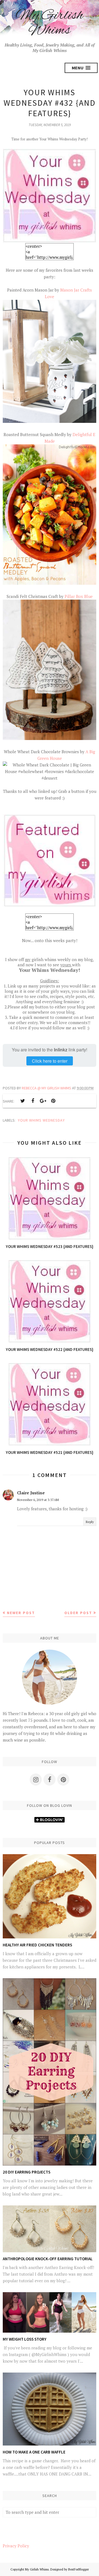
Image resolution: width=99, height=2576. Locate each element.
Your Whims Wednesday (41, 1120)
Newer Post (21, 1613)
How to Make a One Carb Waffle (34, 2452)
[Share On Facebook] (33, 1101)
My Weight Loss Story (25, 2339)
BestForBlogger (79, 2569)
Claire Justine (31, 1493)
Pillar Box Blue (79, 596)
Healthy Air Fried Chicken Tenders (37, 1945)
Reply (90, 1522)
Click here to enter (50, 1061)
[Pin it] (53, 1101)
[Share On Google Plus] (43, 1101)
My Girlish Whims (50, 23)
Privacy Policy (16, 2546)
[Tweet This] (23, 1101)
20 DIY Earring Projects (27, 2172)
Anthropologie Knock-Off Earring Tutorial (48, 2259)
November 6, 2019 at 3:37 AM (38, 1500)
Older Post (78, 1613)
